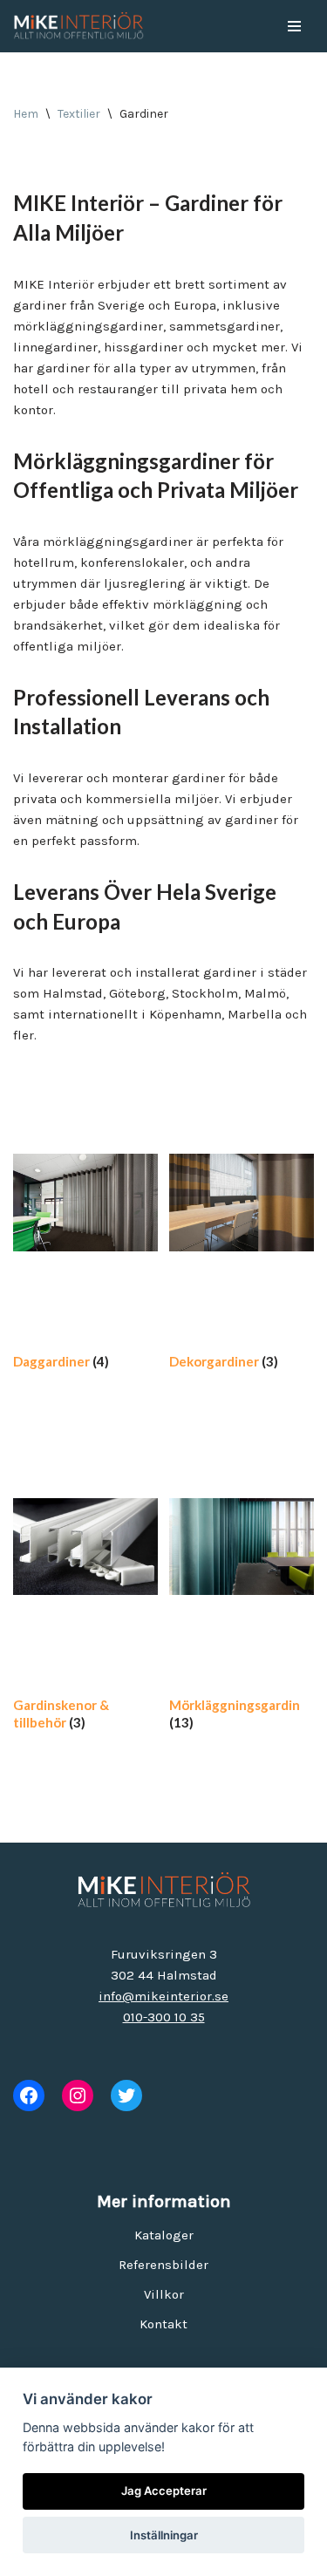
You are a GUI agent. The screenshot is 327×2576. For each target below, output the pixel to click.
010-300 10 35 (164, 2017)
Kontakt (163, 2324)
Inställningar (164, 2535)
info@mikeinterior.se (163, 1996)
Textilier (79, 114)
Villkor (164, 2294)
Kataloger (164, 2235)
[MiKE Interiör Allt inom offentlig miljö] (78, 26)
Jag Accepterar (164, 2491)
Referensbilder (163, 2265)
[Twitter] (126, 2096)
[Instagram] (78, 2096)
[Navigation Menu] (294, 26)
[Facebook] (29, 2096)
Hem (26, 114)
